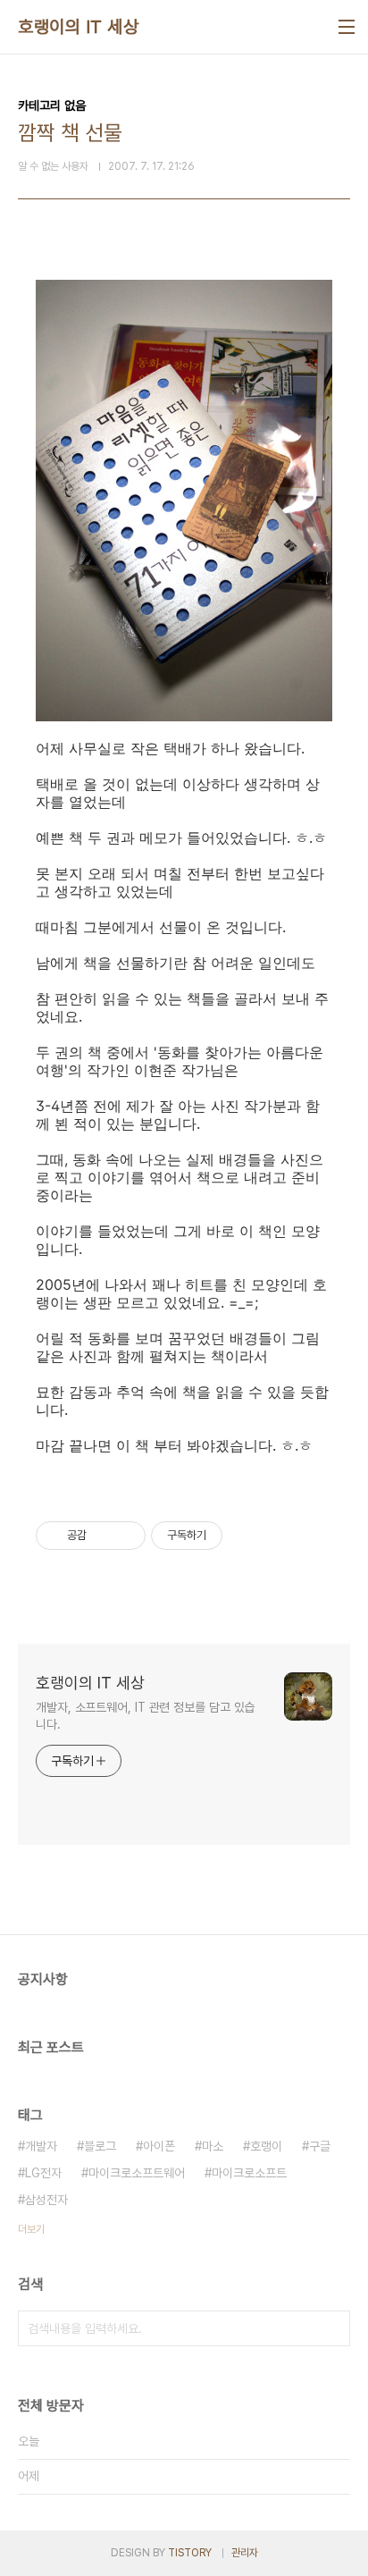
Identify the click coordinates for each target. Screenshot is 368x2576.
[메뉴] (347, 27)
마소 (213, 2146)
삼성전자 (46, 2200)
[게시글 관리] (125, 1536)
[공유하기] (103, 1536)
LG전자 (43, 2173)
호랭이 (266, 2146)
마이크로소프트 (249, 2173)
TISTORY (190, 2553)
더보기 (31, 2229)
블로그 (100, 2146)
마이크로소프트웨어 (137, 2173)
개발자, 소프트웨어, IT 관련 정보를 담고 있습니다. (145, 1716)
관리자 (245, 2553)
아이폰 (159, 2146)
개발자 (41, 2146)
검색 (332, 2328)
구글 (320, 2146)
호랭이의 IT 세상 (78, 27)
